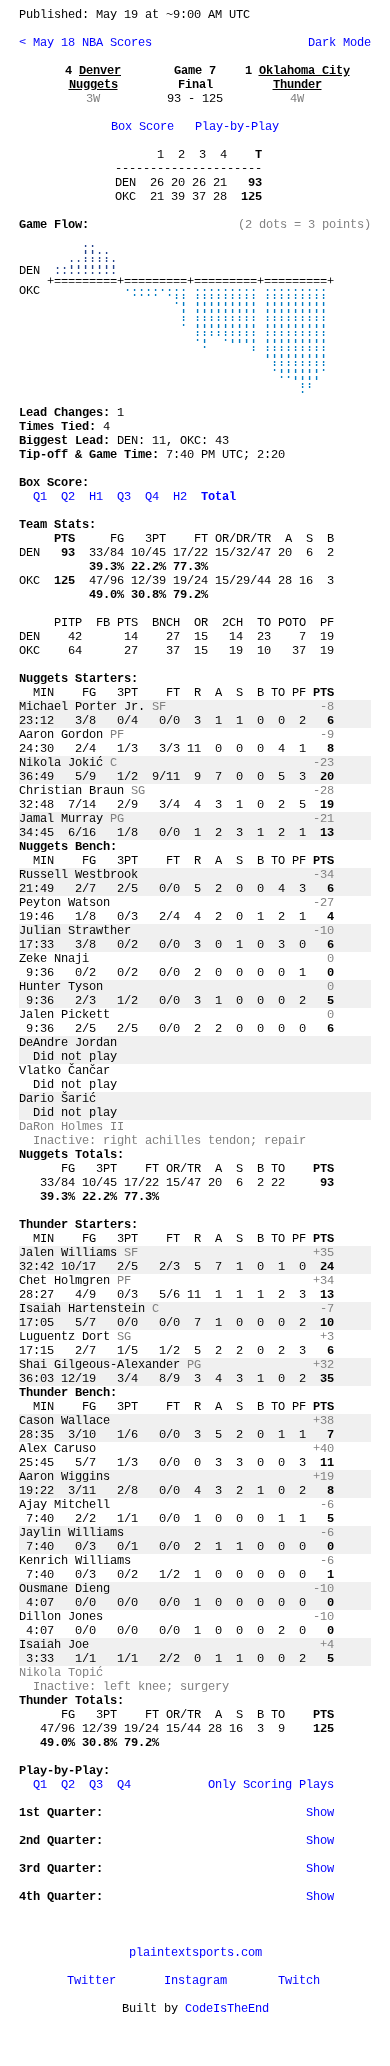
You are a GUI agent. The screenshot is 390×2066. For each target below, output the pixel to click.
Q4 (152, 497)
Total (218, 497)
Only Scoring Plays (271, 1785)
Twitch (299, 1981)
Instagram (195, 1981)
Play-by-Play (237, 127)
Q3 (124, 497)
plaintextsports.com (195, 1953)
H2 (180, 497)
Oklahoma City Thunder (304, 78)
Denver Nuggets (95, 78)
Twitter (91, 1981)
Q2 (68, 497)
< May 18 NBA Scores (85, 43)
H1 (96, 497)
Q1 (40, 497)
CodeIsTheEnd (227, 2009)
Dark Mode (336, 43)
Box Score (142, 127)
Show (320, 1813)
